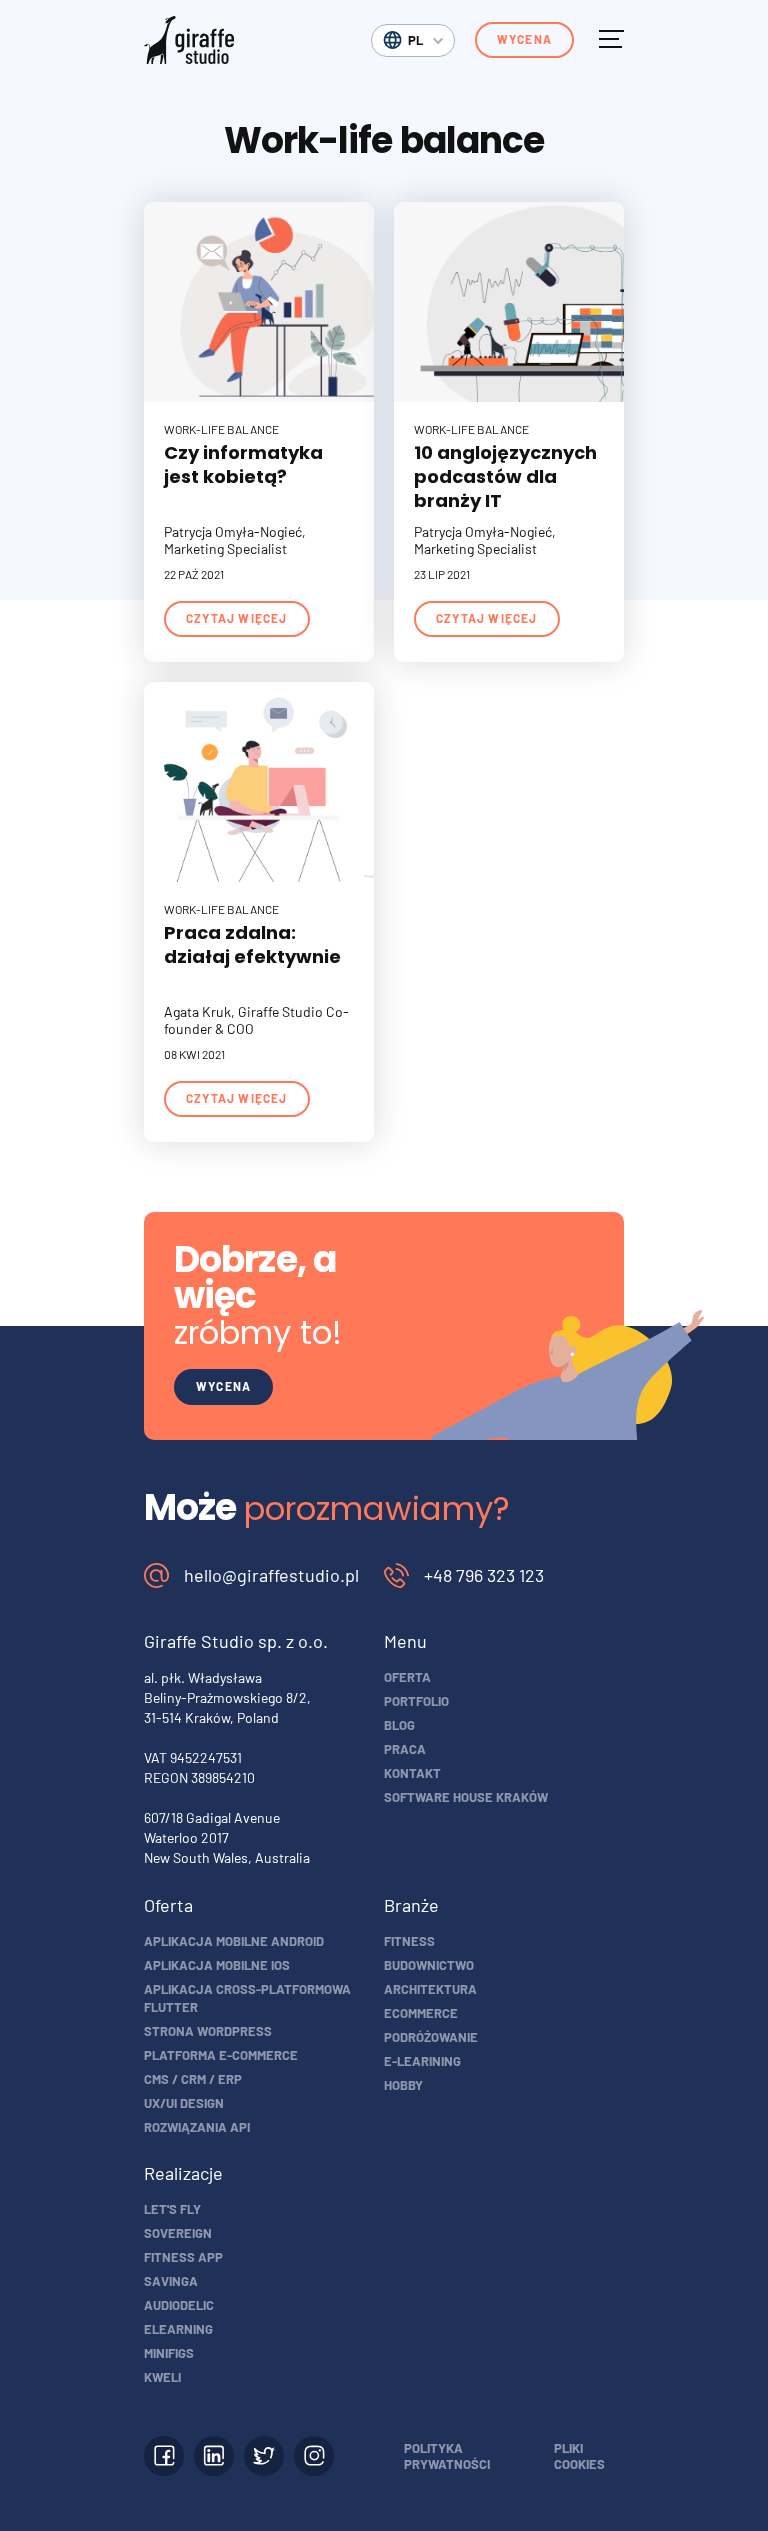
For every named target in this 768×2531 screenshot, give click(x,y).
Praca (405, 1749)
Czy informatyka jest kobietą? (243, 464)
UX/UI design (184, 2103)
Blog (399, 1725)
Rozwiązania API (197, 2127)
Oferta (407, 1677)
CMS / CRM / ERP (193, 2079)
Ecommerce (421, 2013)
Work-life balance (221, 429)
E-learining (422, 2061)
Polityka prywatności (447, 2456)
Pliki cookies (579, 2456)
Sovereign (178, 2233)
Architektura (430, 1989)
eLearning (178, 2329)
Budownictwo (429, 1965)
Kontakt (412, 1773)
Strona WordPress (208, 2031)
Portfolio (416, 1701)
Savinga (171, 2281)
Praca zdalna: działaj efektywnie (252, 944)
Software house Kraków (466, 1797)
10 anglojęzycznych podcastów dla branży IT (505, 476)
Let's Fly (172, 2209)
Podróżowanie (431, 2037)
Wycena (524, 39)
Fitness (409, 1941)
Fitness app (183, 2257)
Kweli (162, 2377)
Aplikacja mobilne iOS (217, 1965)
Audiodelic (179, 2305)
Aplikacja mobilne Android (234, 1941)
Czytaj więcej (237, 618)
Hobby (403, 2085)
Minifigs (169, 2353)
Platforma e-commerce (221, 2055)
